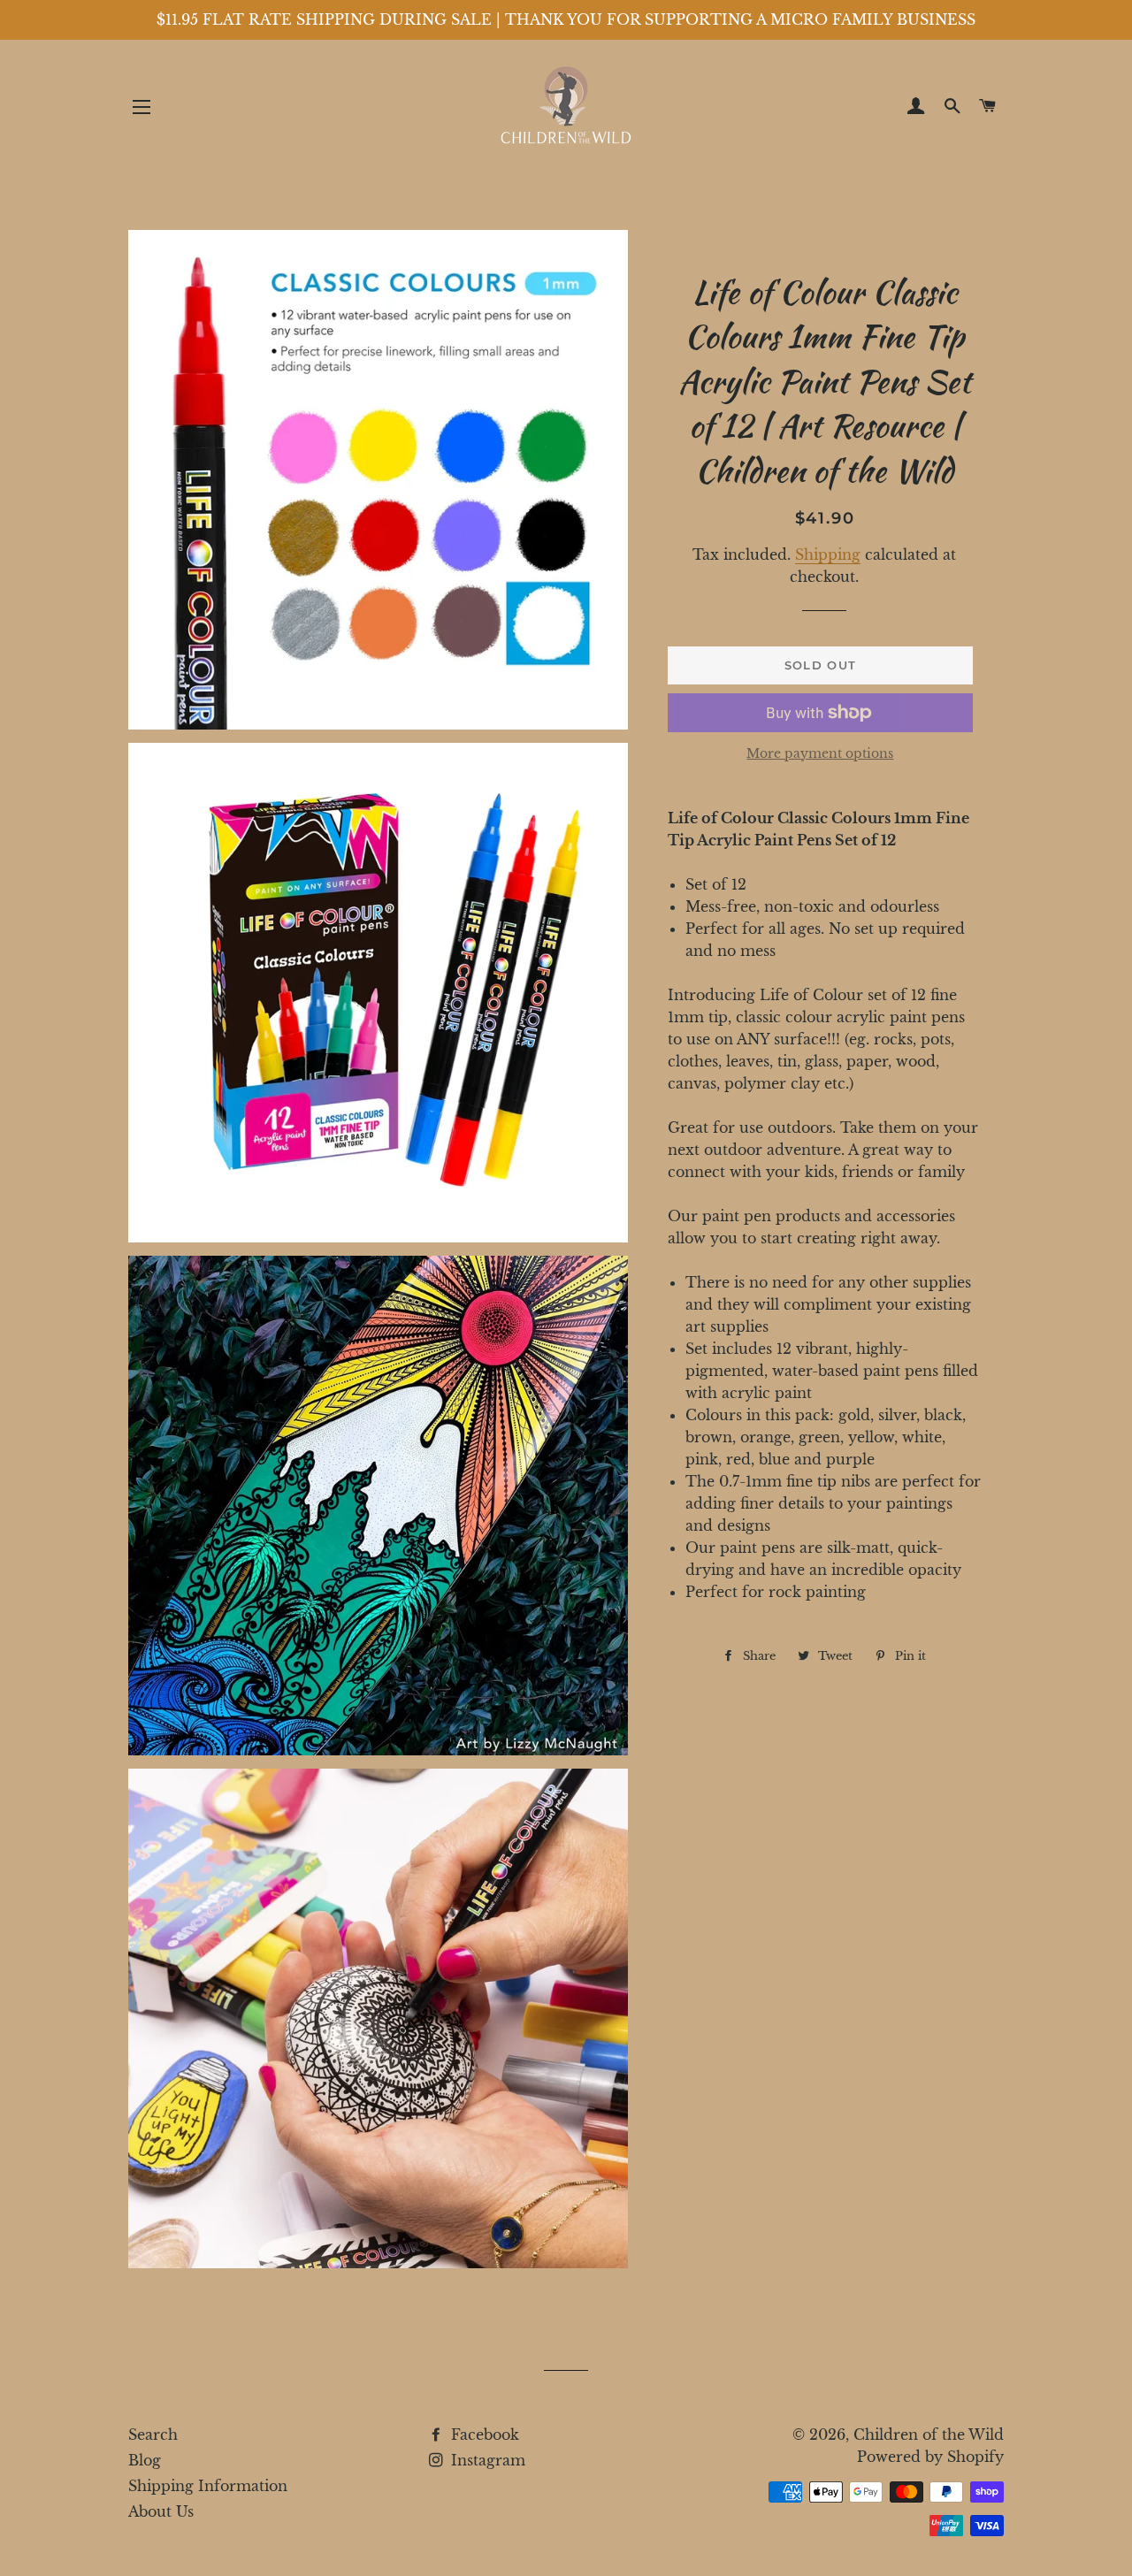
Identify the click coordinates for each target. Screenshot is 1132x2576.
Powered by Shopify (930, 2457)
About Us (161, 2511)
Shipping (828, 554)
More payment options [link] (820, 753)
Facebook (483, 2435)
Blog (145, 2460)
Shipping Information (208, 2486)
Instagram (486, 2460)
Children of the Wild (929, 2435)
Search (153, 2435)
